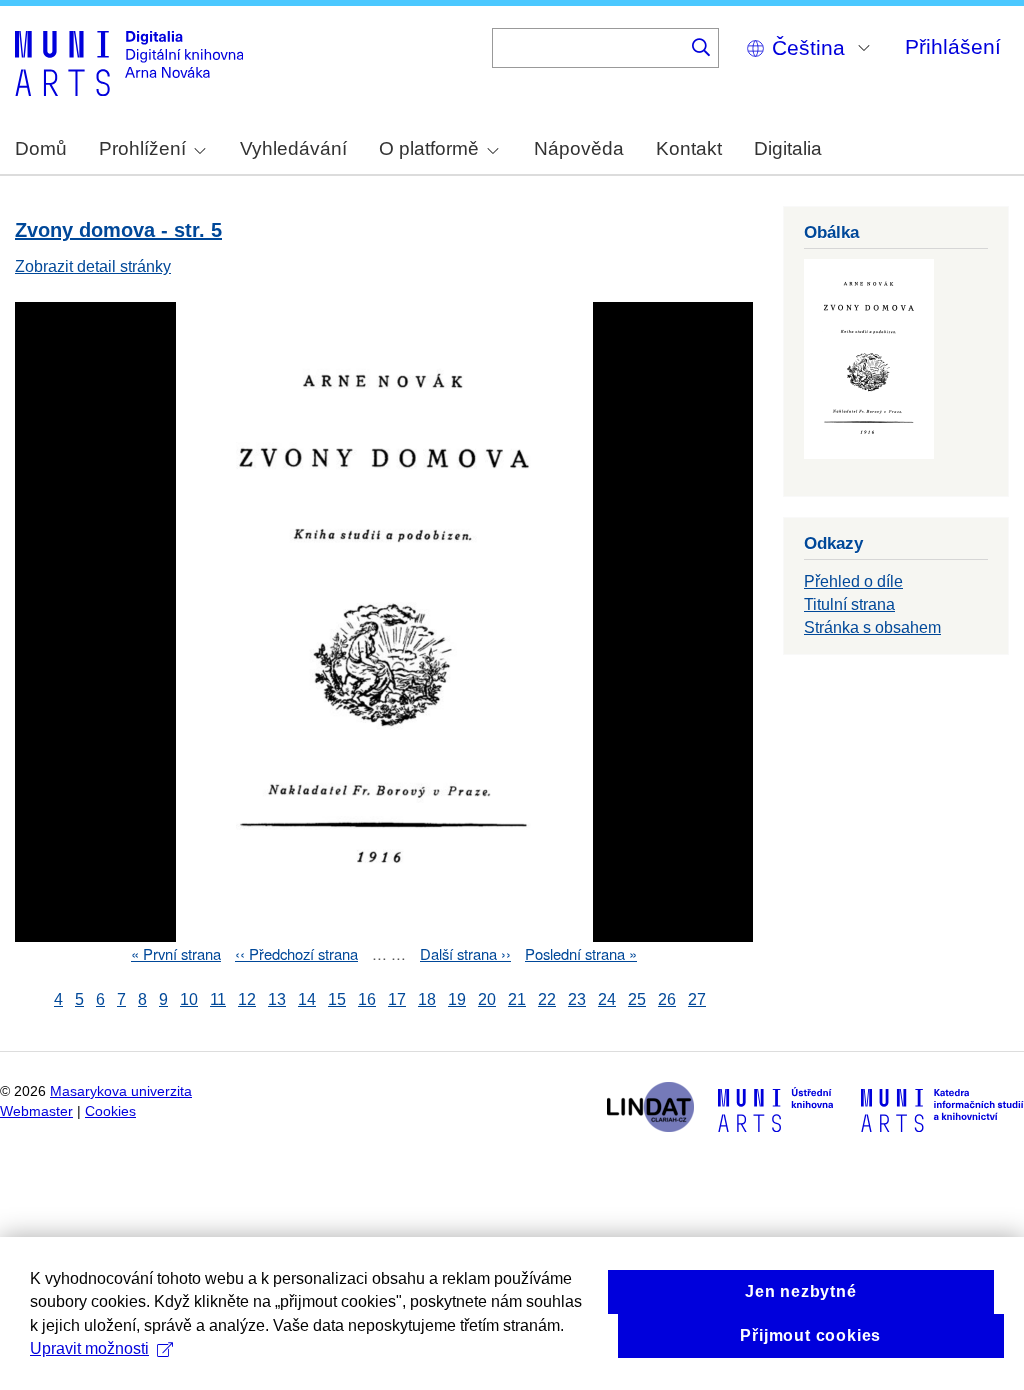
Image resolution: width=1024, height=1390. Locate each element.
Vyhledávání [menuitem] (293, 148)
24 (607, 999)
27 (697, 999)
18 (427, 999)
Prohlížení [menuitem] (142, 148)
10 (189, 999)
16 (367, 999)
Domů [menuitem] (41, 148)
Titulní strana (849, 604)
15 (337, 999)
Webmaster (36, 1111)
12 (247, 999)
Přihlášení (953, 46)
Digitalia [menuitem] (788, 148)
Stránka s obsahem (872, 627)
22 (547, 999)
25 (637, 999)
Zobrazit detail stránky (93, 266)
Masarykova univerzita (121, 1091)
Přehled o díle (853, 581)
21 (517, 999)
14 (307, 999)
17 (397, 999)
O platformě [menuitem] (429, 148)
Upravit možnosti (89, 1348)
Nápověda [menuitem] (579, 148)
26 (667, 999)
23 (577, 999)
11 (218, 999)
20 (487, 999)
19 (457, 999)
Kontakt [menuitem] (689, 148)
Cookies (110, 1111)
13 (277, 999)
